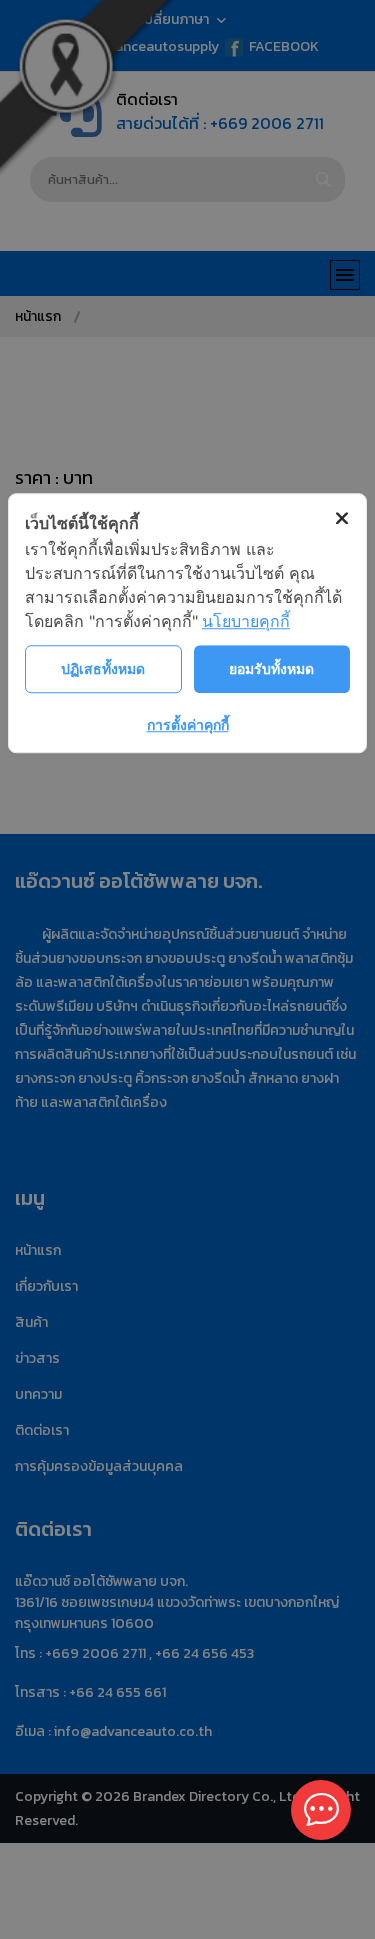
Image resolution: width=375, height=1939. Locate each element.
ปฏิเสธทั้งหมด (103, 668)
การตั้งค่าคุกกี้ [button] (188, 724)
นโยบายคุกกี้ (246, 621)
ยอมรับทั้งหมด (271, 668)
